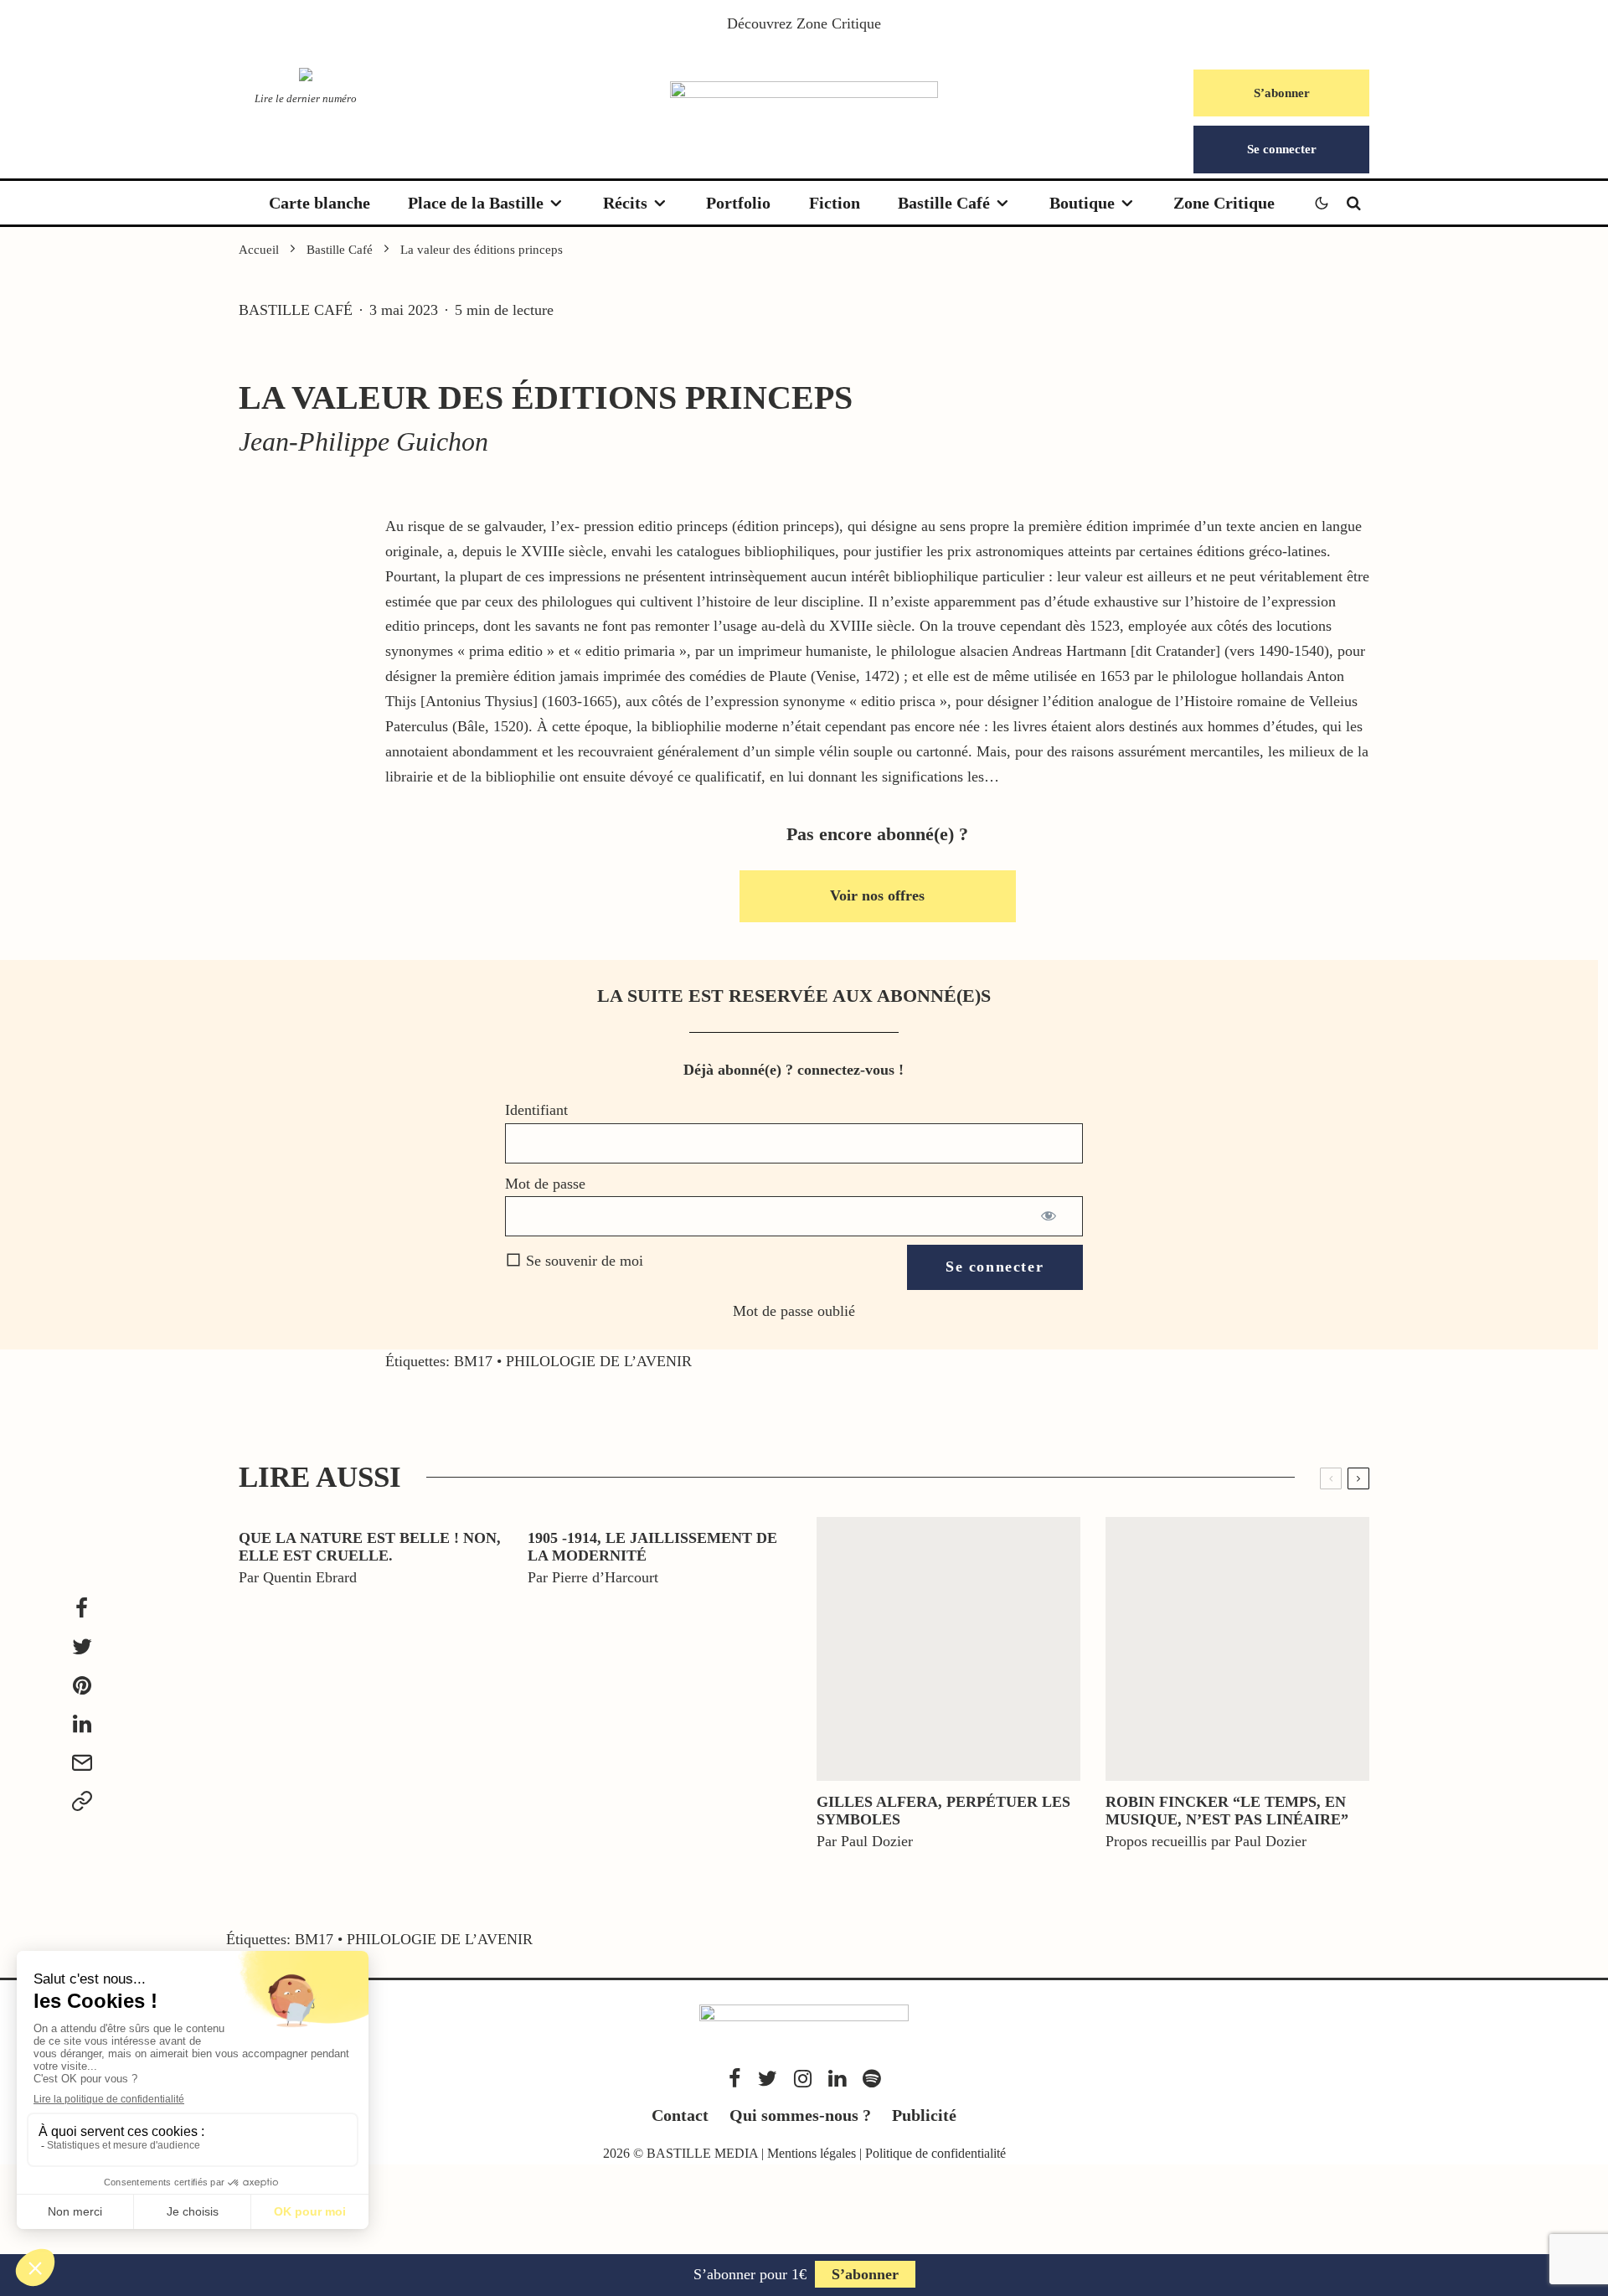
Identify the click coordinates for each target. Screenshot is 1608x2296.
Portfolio (738, 203)
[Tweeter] (82, 1647)
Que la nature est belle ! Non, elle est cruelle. (370, 1547)
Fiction (835, 203)
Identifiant (536, 1110)
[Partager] (82, 1608)
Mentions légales (812, 2153)
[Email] (82, 1762)
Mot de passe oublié (794, 1311)
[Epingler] (82, 1685)
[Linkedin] (837, 2079)
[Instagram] (803, 2079)
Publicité (924, 2115)
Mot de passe (545, 1184)
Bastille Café (944, 203)
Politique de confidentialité (935, 2153)
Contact (680, 2115)
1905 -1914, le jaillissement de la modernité (652, 1547)
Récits (625, 203)
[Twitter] (768, 2079)
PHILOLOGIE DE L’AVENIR (599, 1361)
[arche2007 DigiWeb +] (948, 1649)
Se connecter (1282, 149)
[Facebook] (735, 2079)
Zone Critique (839, 23)
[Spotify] (871, 2079)
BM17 (473, 1361)
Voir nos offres (877, 895)
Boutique (1082, 203)
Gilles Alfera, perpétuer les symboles (943, 1811)
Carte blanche (320, 203)
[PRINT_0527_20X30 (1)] (1237, 1649)
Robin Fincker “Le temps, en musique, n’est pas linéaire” (1227, 1811)
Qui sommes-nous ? (800, 2115)
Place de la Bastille (476, 203)
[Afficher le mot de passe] (1050, 1216)
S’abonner (1282, 93)
